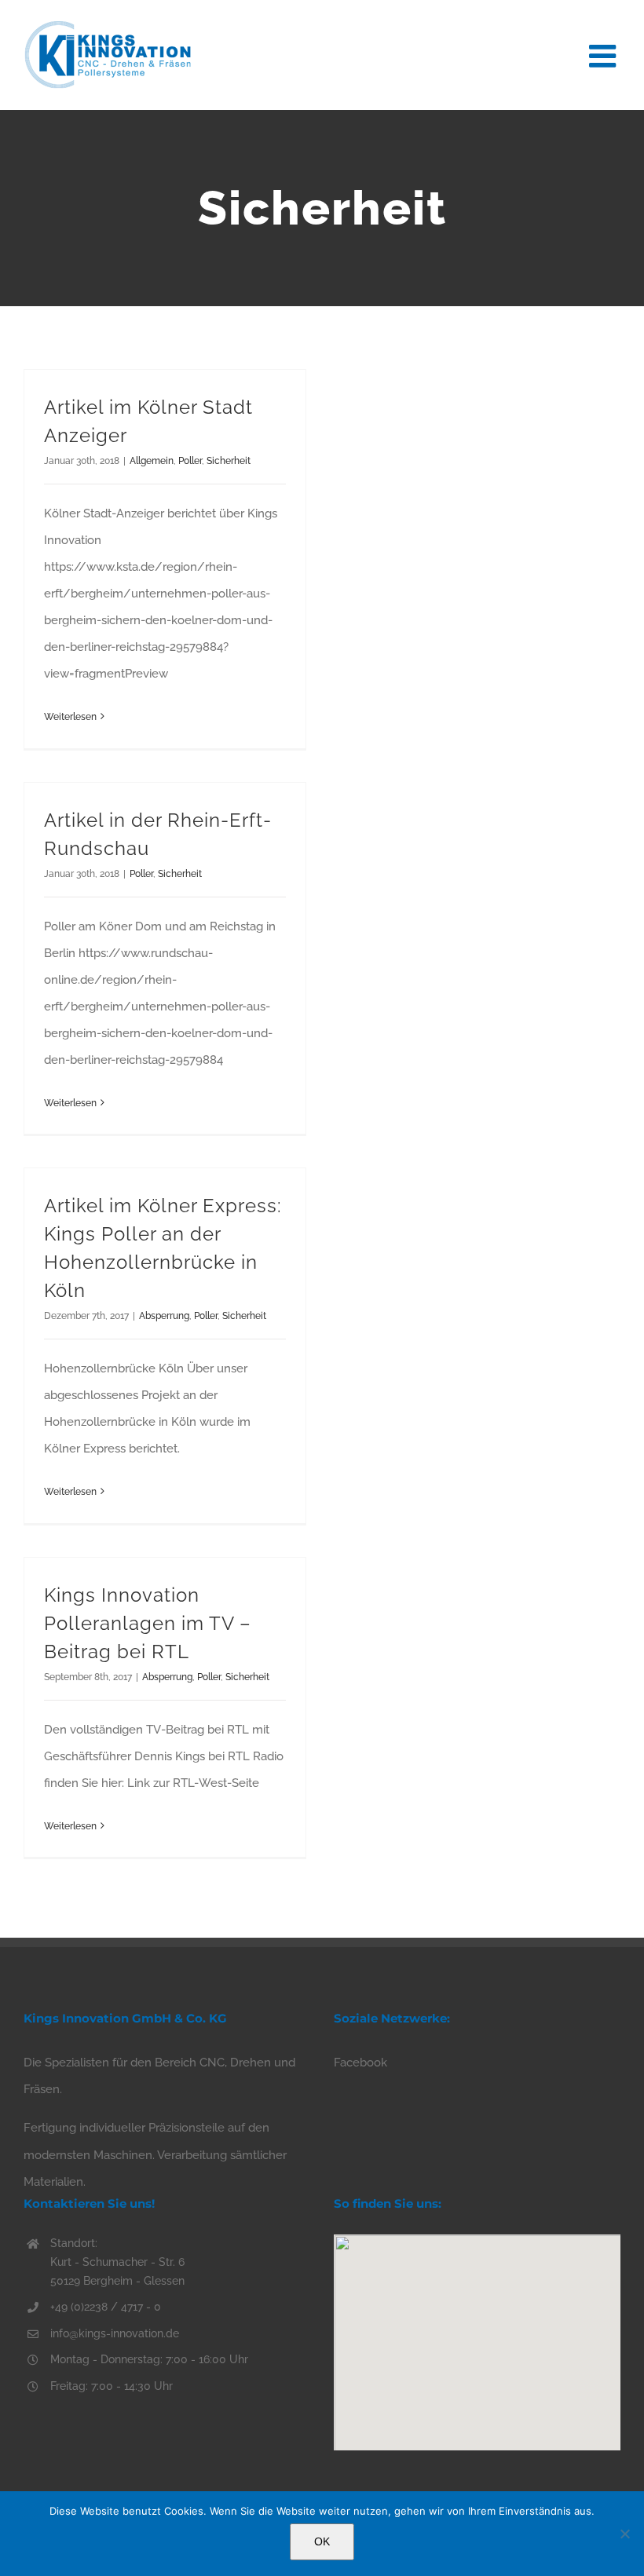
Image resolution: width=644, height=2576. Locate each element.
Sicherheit (229, 461)
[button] (478, 2333)
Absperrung (164, 1316)
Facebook (360, 2063)
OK (322, 2541)
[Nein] (624, 2534)
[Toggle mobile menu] (605, 53)
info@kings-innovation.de (115, 2333)
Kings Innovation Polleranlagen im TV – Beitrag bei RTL (148, 1623)
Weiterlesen (70, 717)
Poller (190, 461)
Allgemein (152, 461)
